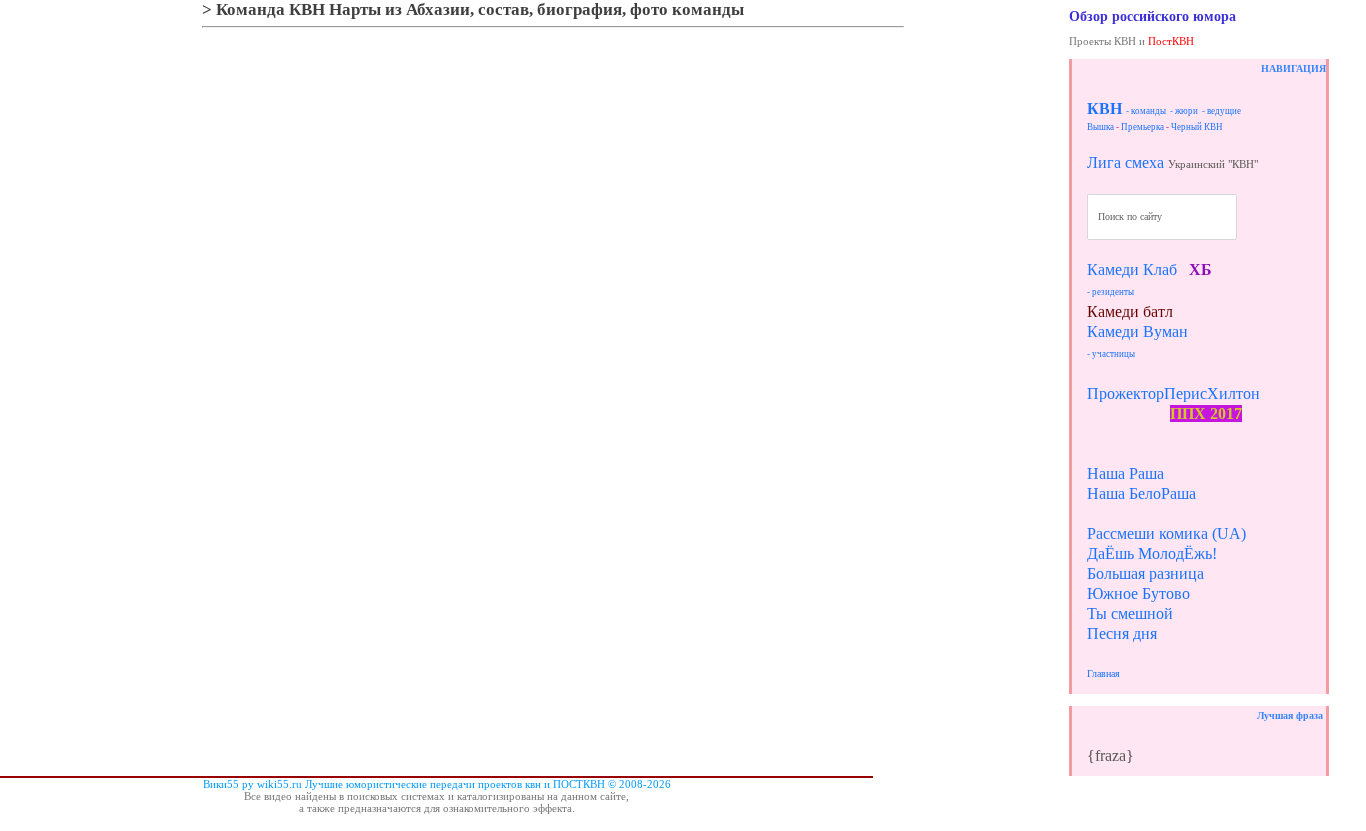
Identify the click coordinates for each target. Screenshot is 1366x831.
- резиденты (1110, 292)
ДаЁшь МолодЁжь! (1152, 553)
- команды (1146, 111)
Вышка (1100, 127)
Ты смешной (1130, 613)
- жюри (1184, 111)
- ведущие (1221, 111)
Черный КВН (1197, 127)
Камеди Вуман (1137, 331)
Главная (1103, 673)
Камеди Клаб (1132, 269)
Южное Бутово (1138, 593)
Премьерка (1142, 127)
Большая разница (1145, 573)
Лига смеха (1125, 162)
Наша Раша (1125, 473)
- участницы (1111, 354)
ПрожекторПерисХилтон (1173, 393)
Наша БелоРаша (1141, 493)
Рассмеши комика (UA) (1166, 533)
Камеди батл (1130, 311)
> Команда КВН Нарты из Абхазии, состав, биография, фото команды (473, 9)
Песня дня (1122, 633)
